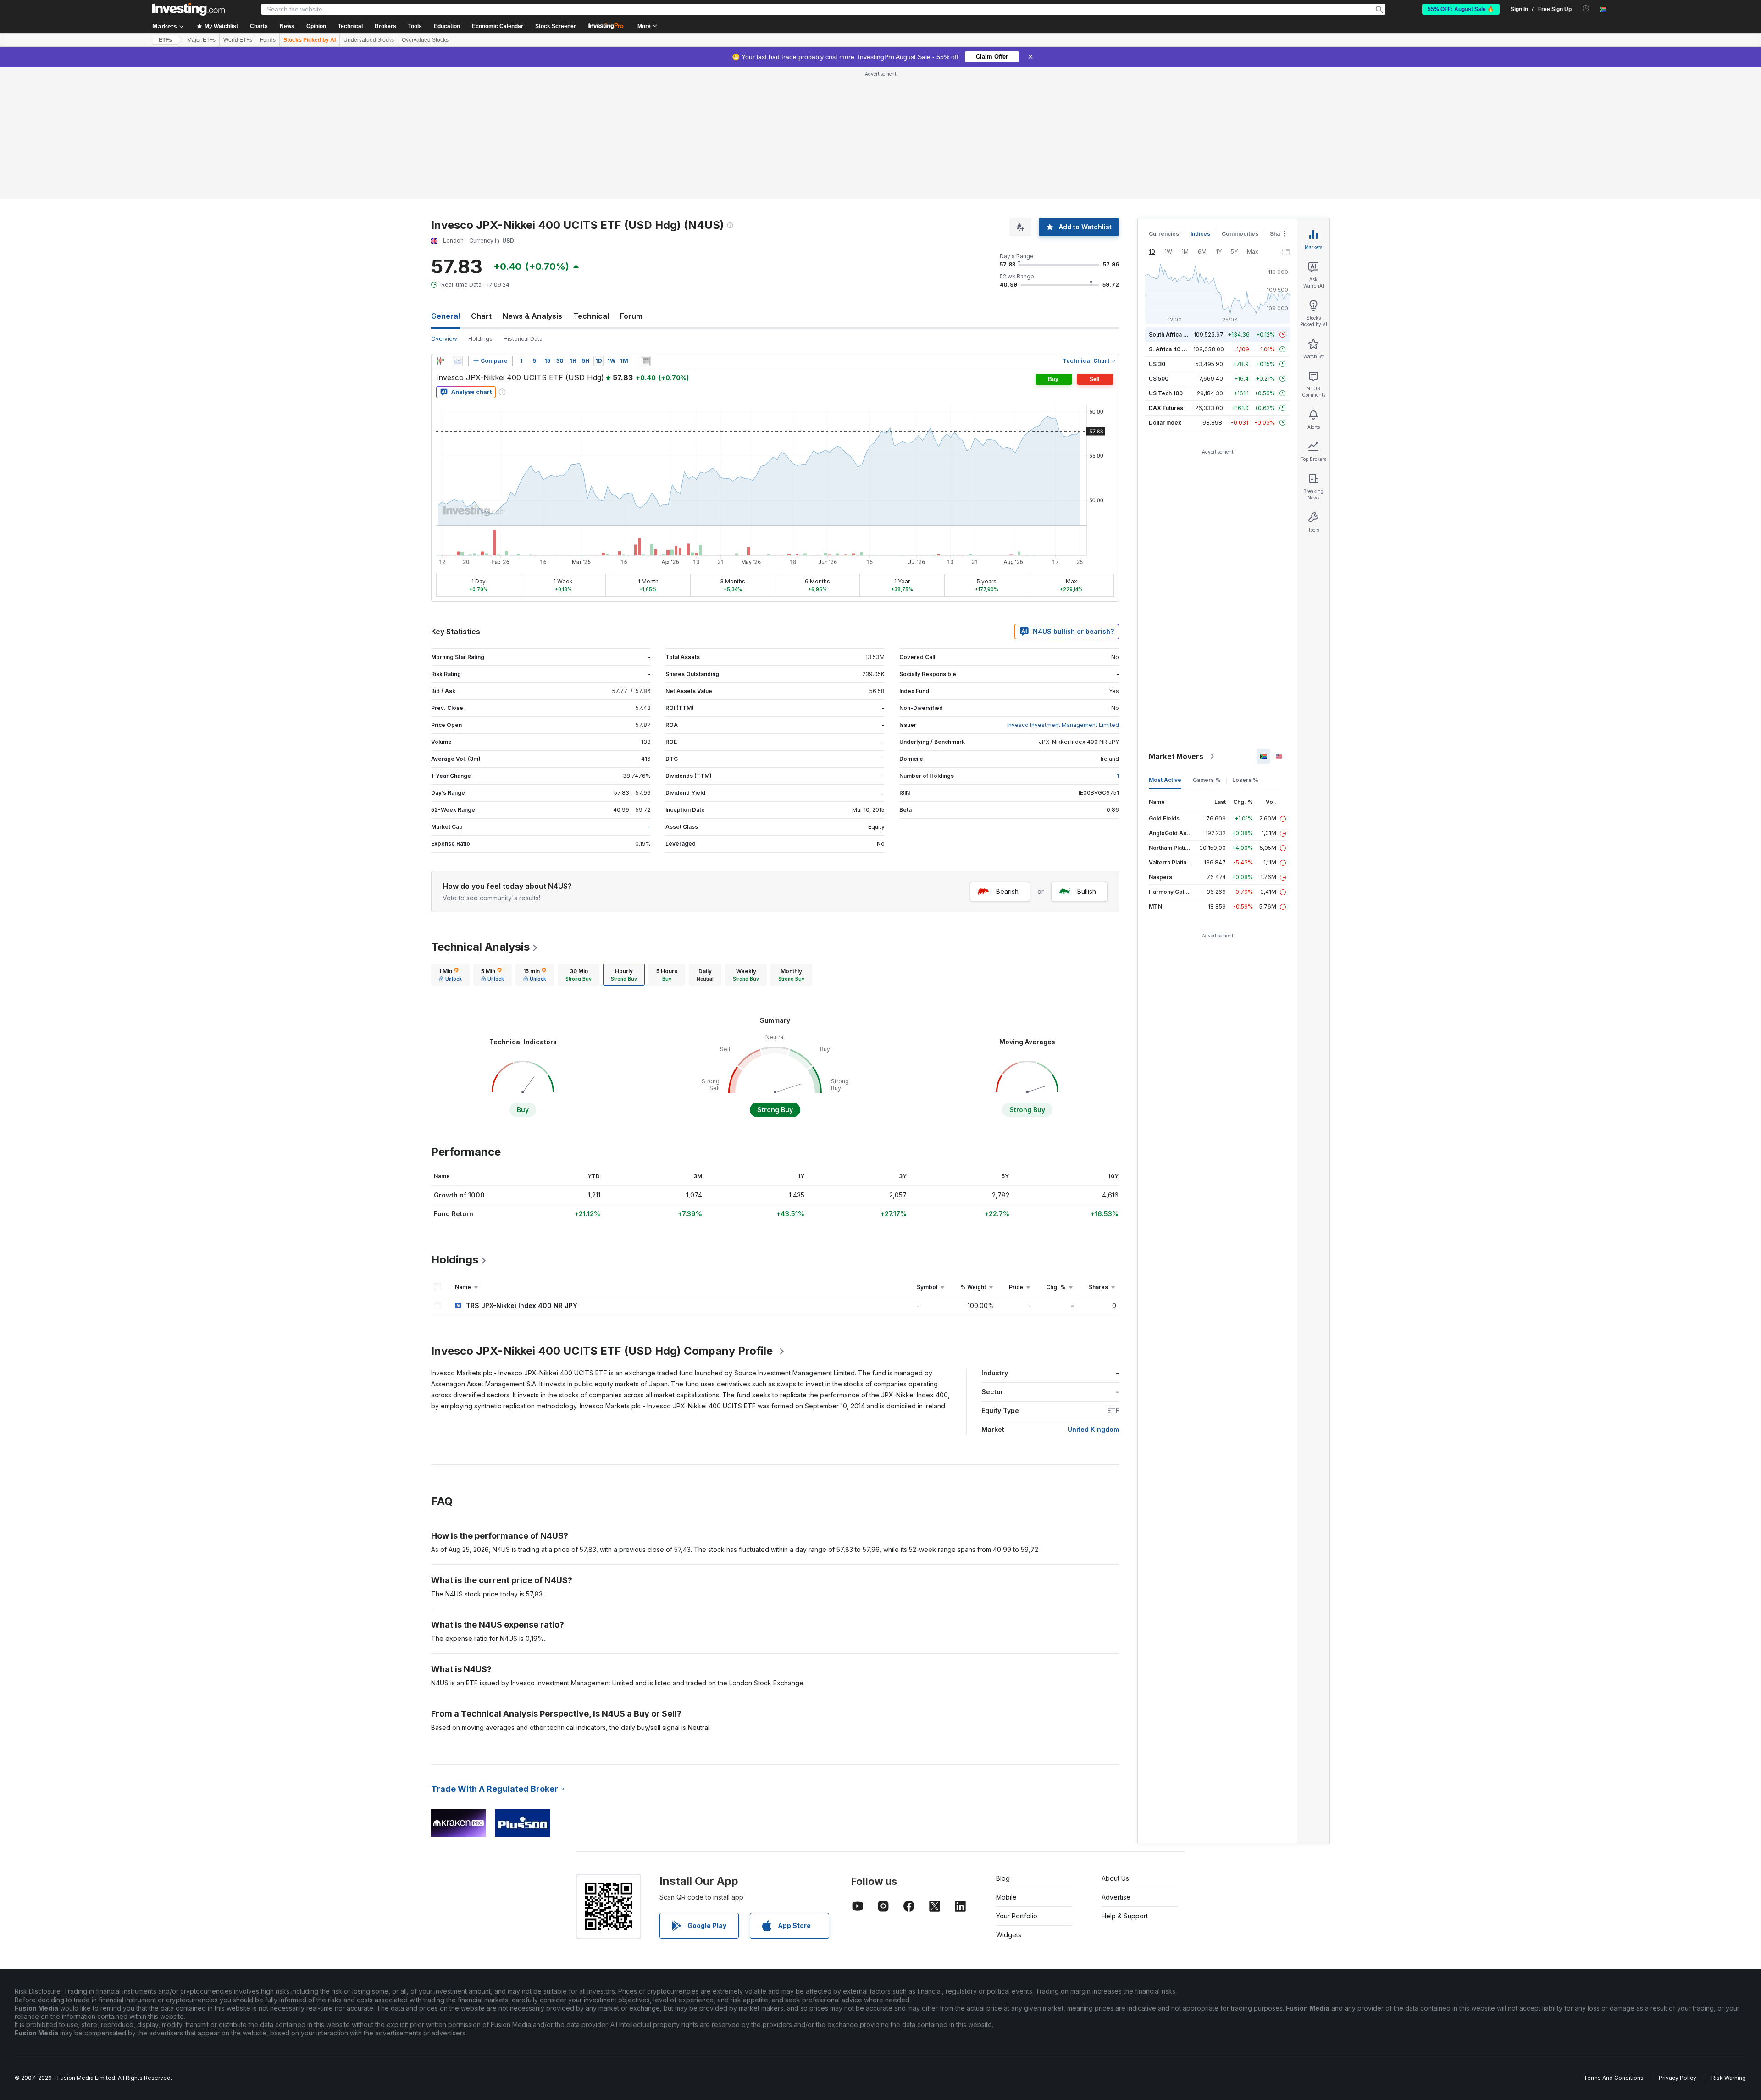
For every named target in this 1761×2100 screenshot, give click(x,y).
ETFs (165, 40)
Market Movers (1176, 756)
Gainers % (1207, 780)
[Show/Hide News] (646, 361)
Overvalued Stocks (425, 40)
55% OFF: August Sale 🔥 (1461, 9)
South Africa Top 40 (1176, 335)
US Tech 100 (1166, 393)
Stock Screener (556, 26)
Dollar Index (1165, 423)
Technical (591, 316)
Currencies (1164, 234)
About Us (1115, 1878)
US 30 (1157, 364)
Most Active (1165, 780)
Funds (268, 40)
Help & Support (1125, 1916)
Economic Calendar (498, 26)
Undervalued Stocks (369, 40)
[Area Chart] (458, 361)
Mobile (1006, 1897)
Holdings (480, 339)
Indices (1200, 234)
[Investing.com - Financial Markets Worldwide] (188, 9)
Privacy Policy (1678, 2078)
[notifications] (1586, 8)
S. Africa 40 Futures (1176, 349)
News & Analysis (532, 316)
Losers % (1245, 780)
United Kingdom (1093, 1429)
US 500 (1159, 379)
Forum (631, 316)
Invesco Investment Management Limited (1063, 725)
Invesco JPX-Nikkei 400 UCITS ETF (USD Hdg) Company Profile (602, 1351)
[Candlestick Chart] (440, 361)
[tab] (450, 975)
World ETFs (238, 40)
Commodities (1240, 234)
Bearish (1007, 891)
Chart (481, 316)
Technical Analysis (480, 947)
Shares (1279, 234)
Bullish (1087, 891)
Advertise (1116, 1897)
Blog (1003, 1878)
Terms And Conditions (1614, 2078)
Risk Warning (1729, 2078)
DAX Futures (1166, 408)
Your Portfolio (1017, 1916)
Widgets (1009, 1935)
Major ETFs (201, 40)
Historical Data (523, 339)
